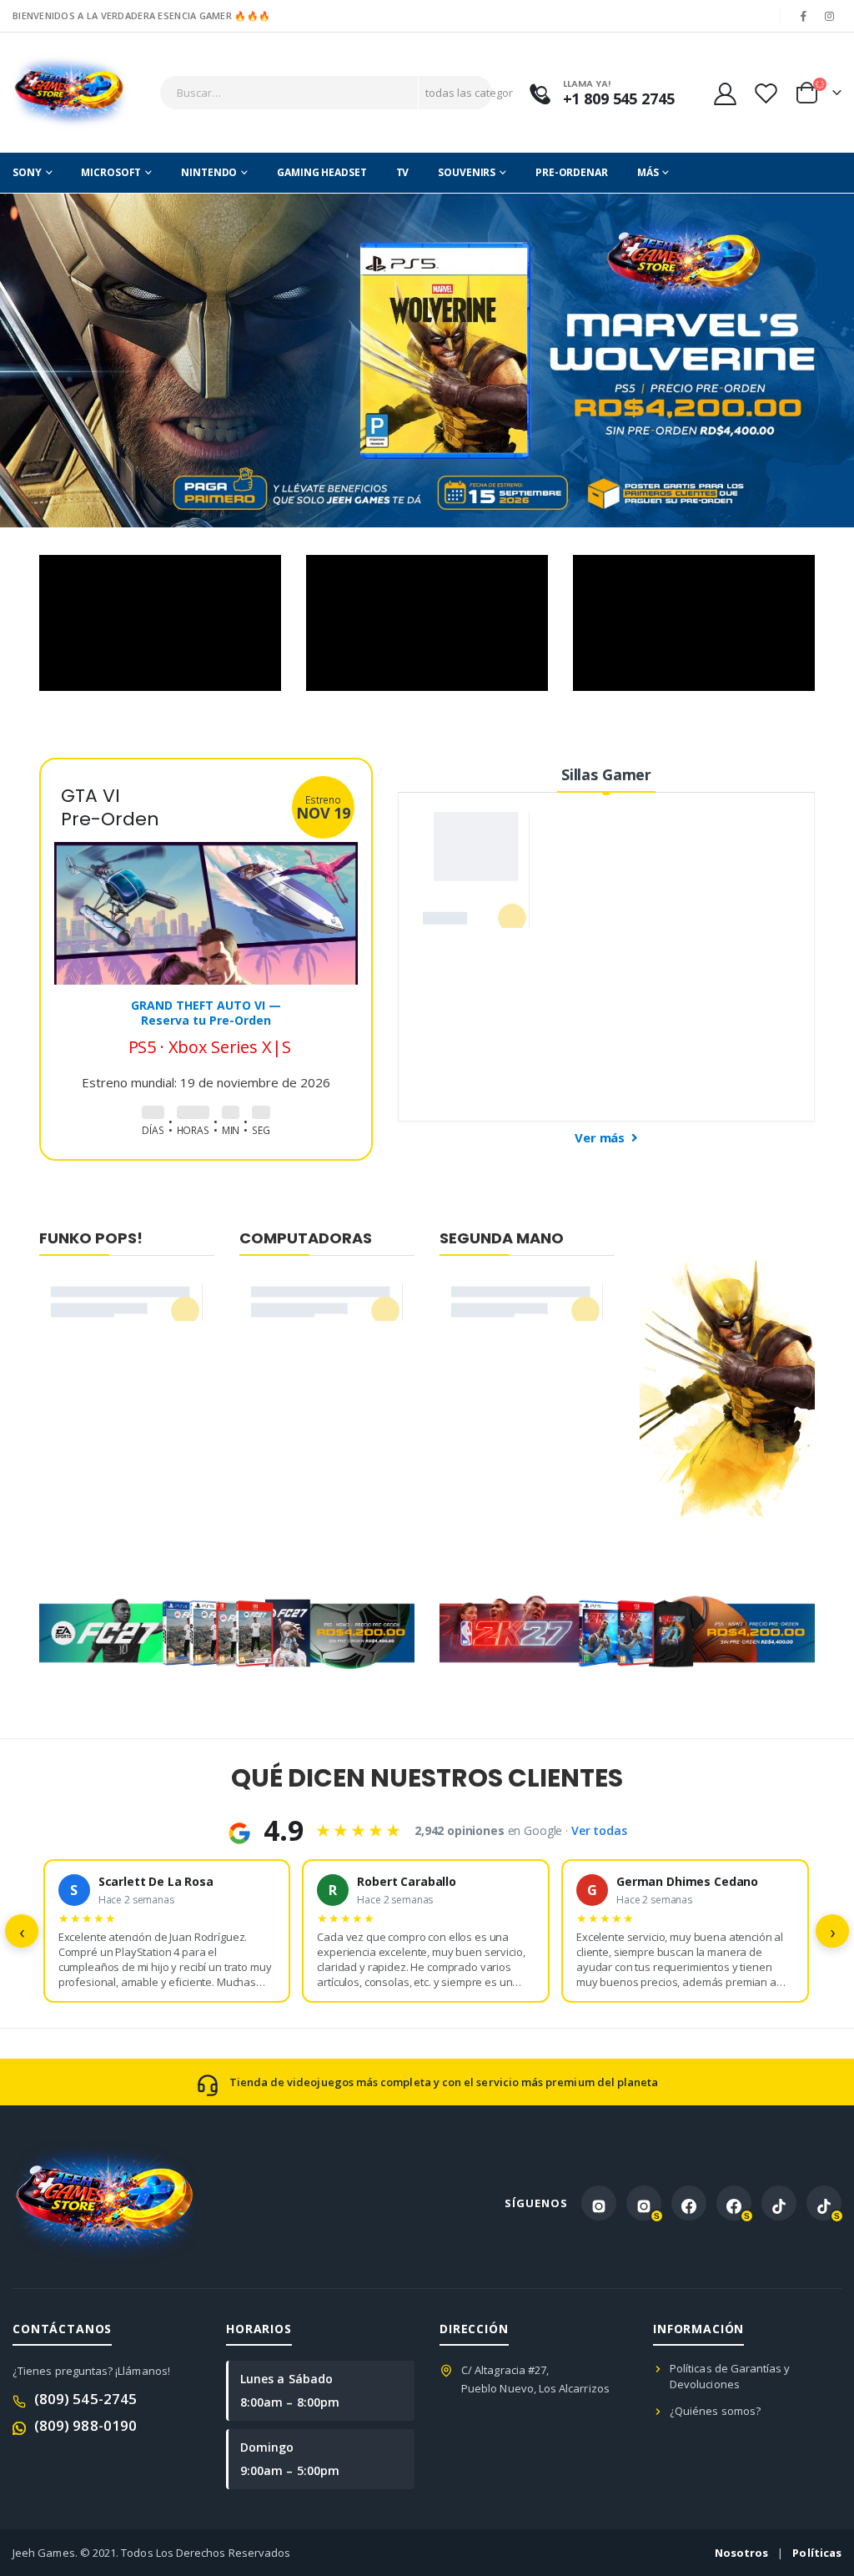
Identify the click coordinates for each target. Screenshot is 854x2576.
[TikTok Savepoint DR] (824, 2203)
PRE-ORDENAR (572, 172)
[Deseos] (766, 93)
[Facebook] (804, 16)
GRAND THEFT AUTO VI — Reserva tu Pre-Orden (206, 1013)
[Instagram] (830, 16)
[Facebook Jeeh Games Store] (689, 2203)
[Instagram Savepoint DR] (644, 2203)
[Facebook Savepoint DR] (734, 2203)
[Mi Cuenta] (725, 93)
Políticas (817, 2553)
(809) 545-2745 (85, 2399)
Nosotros (742, 2553)
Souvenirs (467, 172)
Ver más (601, 1137)
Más (648, 172)
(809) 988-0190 (85, 2425)
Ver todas (599, 1830)
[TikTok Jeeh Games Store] (779, 2203)
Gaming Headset (322, 172)
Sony (27, 172)
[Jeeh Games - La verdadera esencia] (69, 93)
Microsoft (111, 172)
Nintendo (209, 172)
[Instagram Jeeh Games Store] (599, 2203)
